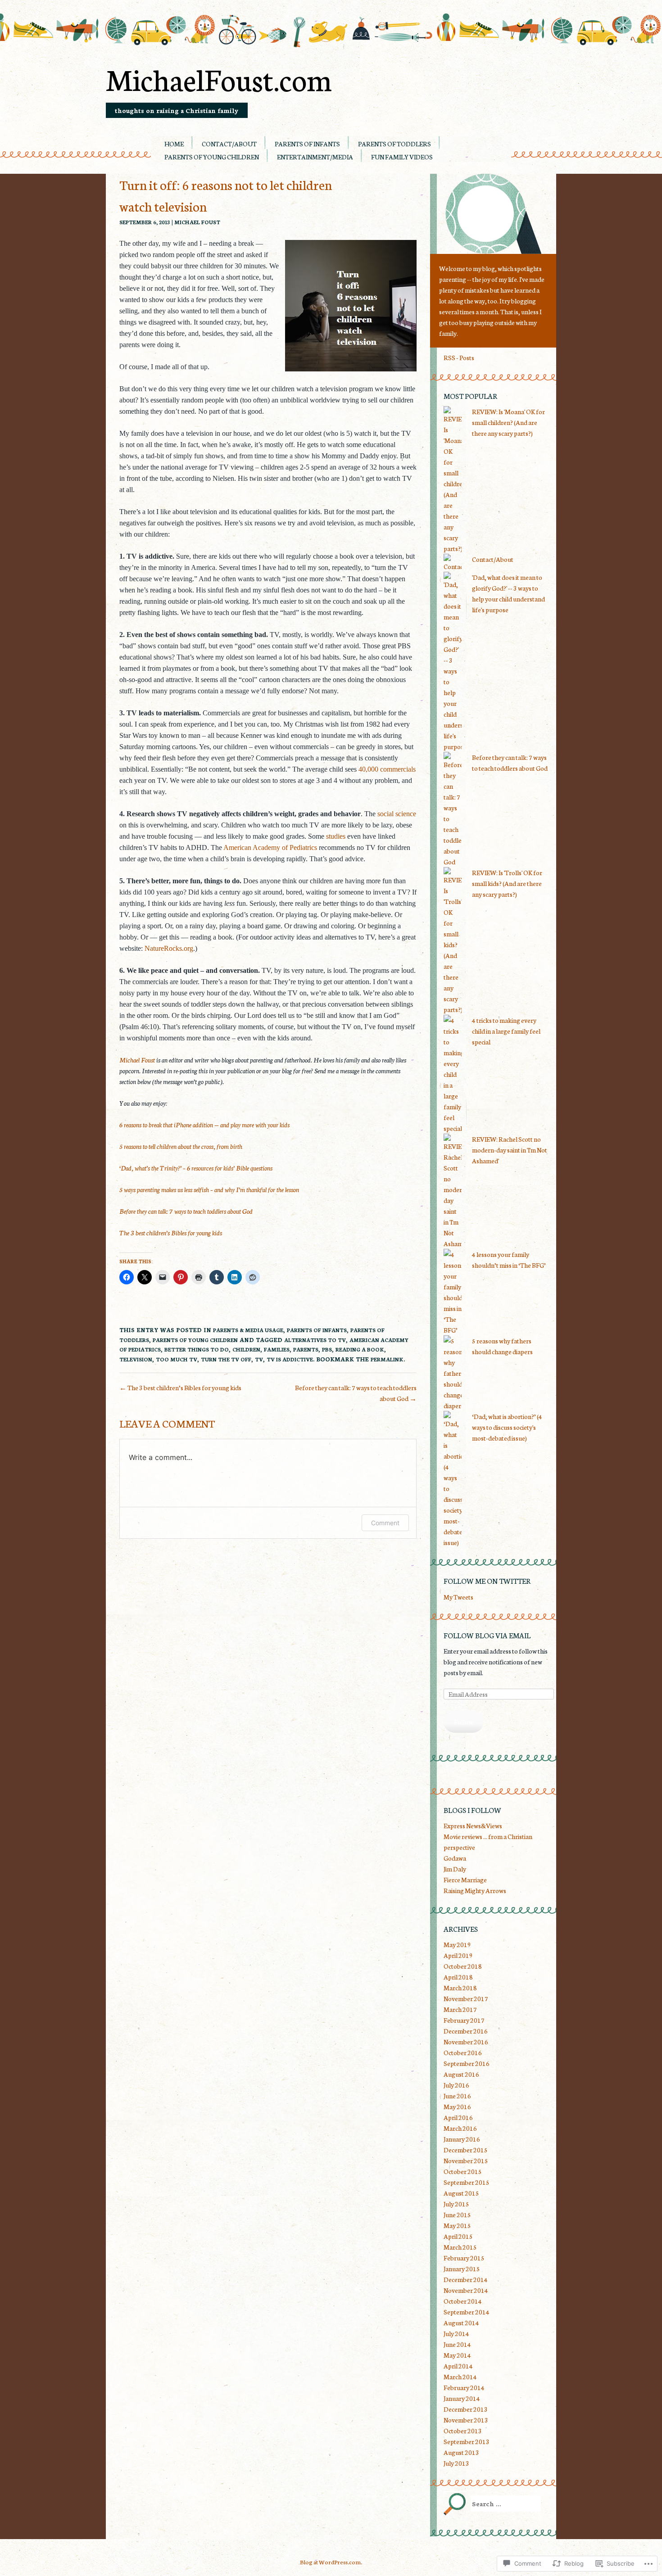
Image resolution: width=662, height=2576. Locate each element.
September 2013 (467, 2441)
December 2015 (466, 2150)
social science (397, 814)
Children (246, 1349)
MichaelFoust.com (219, 78)
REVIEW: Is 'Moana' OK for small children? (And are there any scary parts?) (508, 422)
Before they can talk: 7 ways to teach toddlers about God (186, 1211)
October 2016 (463, 2052)
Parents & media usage (248, 1330)
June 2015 (457, 2214)
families (277, 1349)
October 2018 (463, 1966)
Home (174, 144)
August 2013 (461, 2452)
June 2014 (457, 2344)
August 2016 (461, 2074)
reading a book (360, 1349)
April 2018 (458, 1977)
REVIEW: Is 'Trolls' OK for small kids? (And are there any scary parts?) (507, 883)
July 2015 (456, 2204)
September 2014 (467, 2312)
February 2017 (464, 2020)
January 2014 (462, 2398)
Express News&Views (473, 1826)
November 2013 (466, 2420)
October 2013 (463, 2431)
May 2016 (457, 2106)
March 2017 (460, 2009)
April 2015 (458, 2236)
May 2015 (457, 2225)
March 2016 (460, 2128)
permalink (387, 1359)
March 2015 (460, 2247)
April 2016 (458, 2117)
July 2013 (456, 2463)
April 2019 (458, 1955)
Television (136, 1359)
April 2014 (458, 2366)
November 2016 (466, 2042)
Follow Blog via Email (487, 1635)
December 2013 (466, 2409)
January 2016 (462, 2139)
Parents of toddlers (394, 144)
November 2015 (466, 2160)
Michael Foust (197, 222)
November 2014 (466, 2290)
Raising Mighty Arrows (475, 1890)
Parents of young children (212, 157)
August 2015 (461, 2193)
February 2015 (464, 2258)
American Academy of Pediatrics (270, 847)
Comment (385, 1523)
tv (259, 1359)
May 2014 (457, 2355)
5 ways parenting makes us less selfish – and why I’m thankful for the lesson (209, 1189)
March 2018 (460, 1988)
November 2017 (466, 1998)
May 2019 (457, 1944)
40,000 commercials (387, 769)
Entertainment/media (315, 157)
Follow (463, 1722)
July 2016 (456, 2085)
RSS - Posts (459, 357)
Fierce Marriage (465, 1880)
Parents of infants (307, 144)
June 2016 (457, 2096)
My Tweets (458, 1597)
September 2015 (467, 2182)
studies (336, 836)
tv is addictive (290, 1359)
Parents (306, 1349)
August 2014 (461, 2323)
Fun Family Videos (402, 157)
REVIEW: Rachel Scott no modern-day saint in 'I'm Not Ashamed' (510, 1150)
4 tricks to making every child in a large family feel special (506, 1031)
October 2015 (463, 2171)
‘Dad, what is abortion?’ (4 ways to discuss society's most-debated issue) (507, 1427)
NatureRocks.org (169, 948)
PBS (327, 1349)
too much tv (177, 1359)
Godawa (455, 1858)
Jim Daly (455, 1869)
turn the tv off (226, 1359)
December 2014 (466, 2279)
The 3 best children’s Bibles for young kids (171, 1233)
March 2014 (460, 2377)
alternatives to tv (315, 1340)
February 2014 (464, 2387)
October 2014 (463, 2301)
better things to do (197, 1349)
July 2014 (456, 2333)
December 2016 (466, 2031)
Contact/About (229, 144)
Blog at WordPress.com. (331, 2562)
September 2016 (467, 2063)
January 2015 (462, 2269)
